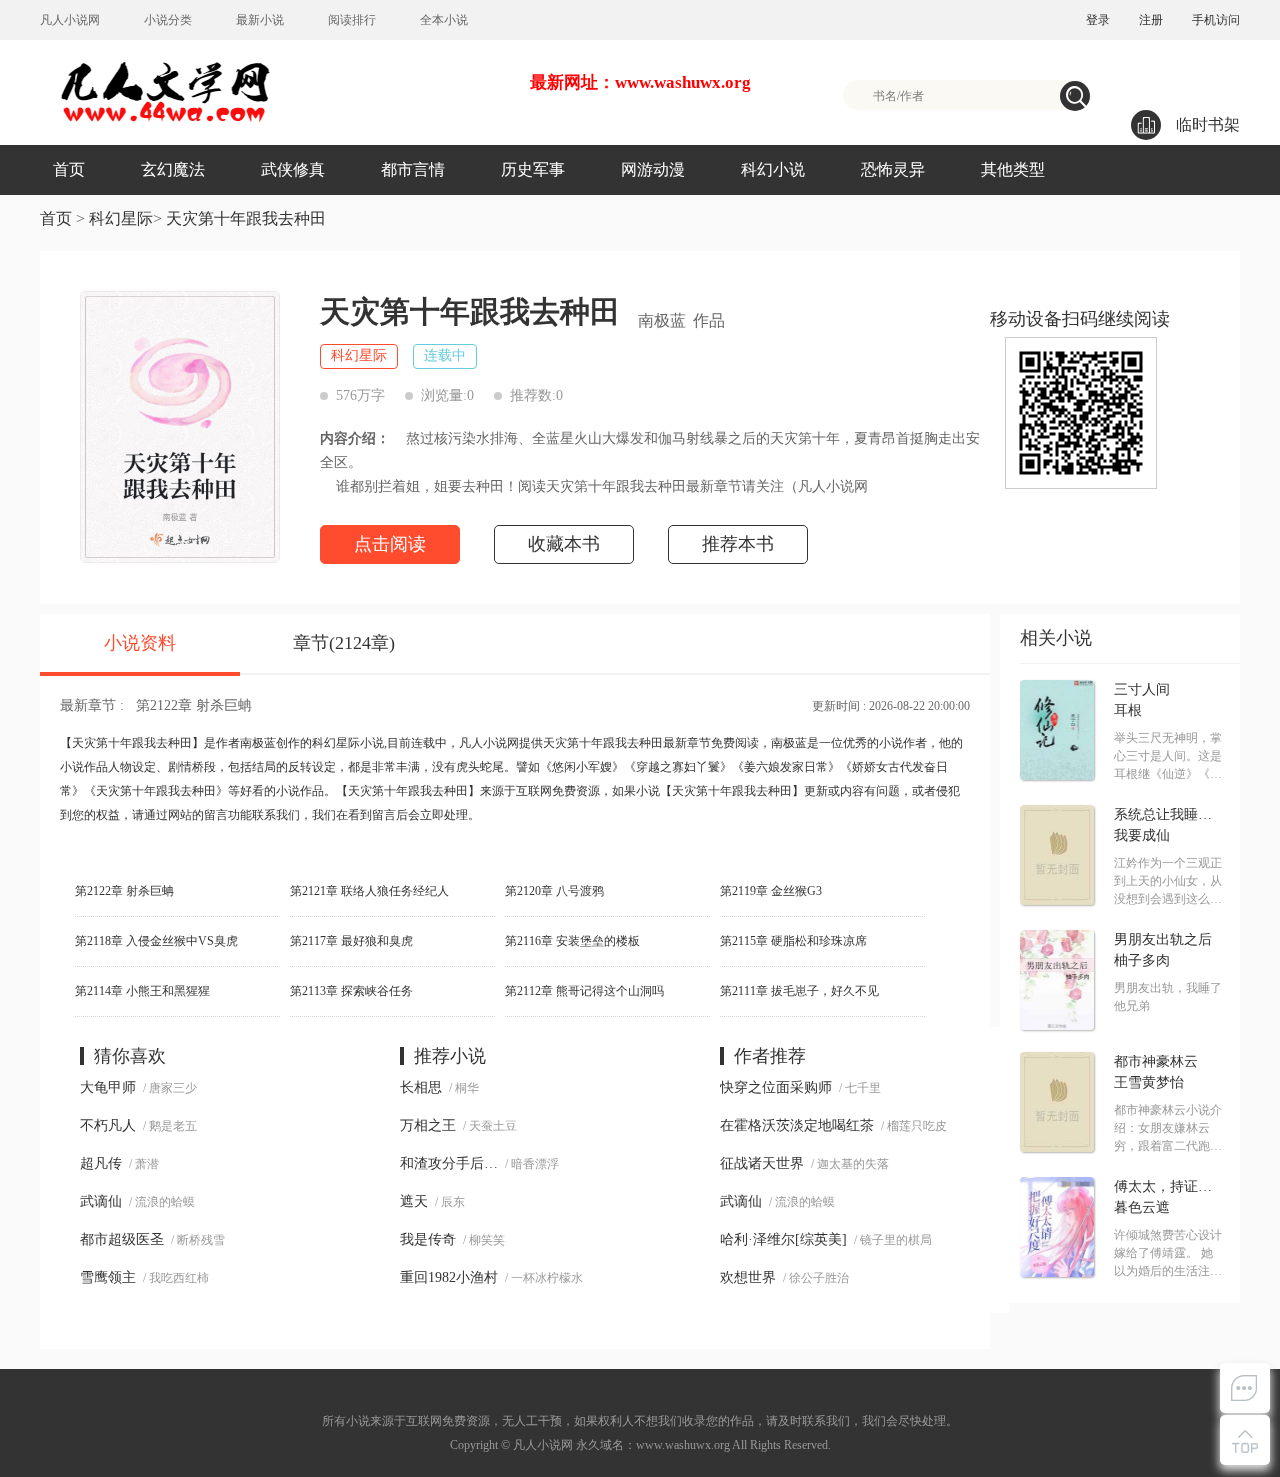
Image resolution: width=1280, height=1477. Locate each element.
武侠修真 (293, 169)
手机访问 (1216, 20)
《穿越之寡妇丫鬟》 (678, 767)
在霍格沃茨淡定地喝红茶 (797, 1125)
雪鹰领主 (108, 1277)
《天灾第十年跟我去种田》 (156, 791)
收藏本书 (564, 544)
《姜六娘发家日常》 (786, 767)
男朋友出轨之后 (1163, 940)
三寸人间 (1142, 690)
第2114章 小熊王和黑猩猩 (142, 991)
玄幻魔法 (173, 169)
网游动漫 (653, 169)
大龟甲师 (108, 1087)
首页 (69, 169)
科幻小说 (773, 169)
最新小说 (260, 20)
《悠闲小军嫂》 (582, 767)
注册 (1151, 20)
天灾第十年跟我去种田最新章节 (627, 743)
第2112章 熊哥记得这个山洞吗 (584, 991)
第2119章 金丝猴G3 (771, 891)
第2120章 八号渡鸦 (554, 891)
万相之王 (428, 1125)
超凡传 (101, 1163)
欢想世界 (748, 1277)
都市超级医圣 (122, 1239)
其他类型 (1013, 169)
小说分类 (168, 20)
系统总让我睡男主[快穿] (1168, 815)
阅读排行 (352, 20)
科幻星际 (121, 218)
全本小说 (444, 20)
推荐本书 (738, 544)
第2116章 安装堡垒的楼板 (572, 941)
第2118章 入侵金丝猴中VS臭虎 (156, 941)
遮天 (414, 1201)
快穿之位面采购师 (776, 1087)
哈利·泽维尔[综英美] (783, 1239)
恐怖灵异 (893, 169)
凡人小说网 (70, 20)
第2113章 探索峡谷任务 (351, 991)
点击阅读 (390, 544)
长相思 (421, 1087)
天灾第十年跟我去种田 (246, 218)
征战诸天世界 (762, 1163)
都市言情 (413, 169)
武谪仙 (101, 1201)
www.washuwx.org (683, 1445)
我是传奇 (428, 1239)
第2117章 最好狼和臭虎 (351, 941)
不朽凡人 (108, 1125)
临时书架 (1208, 124)
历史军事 (533, 169)
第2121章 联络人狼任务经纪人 (369, 891)
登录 (1098, 20)
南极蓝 (662, 321)
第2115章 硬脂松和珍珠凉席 (793, 941)
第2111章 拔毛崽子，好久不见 (799, 991)
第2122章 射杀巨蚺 (194, 705)
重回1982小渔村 (449, 1277)
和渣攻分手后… (449, 1163)
